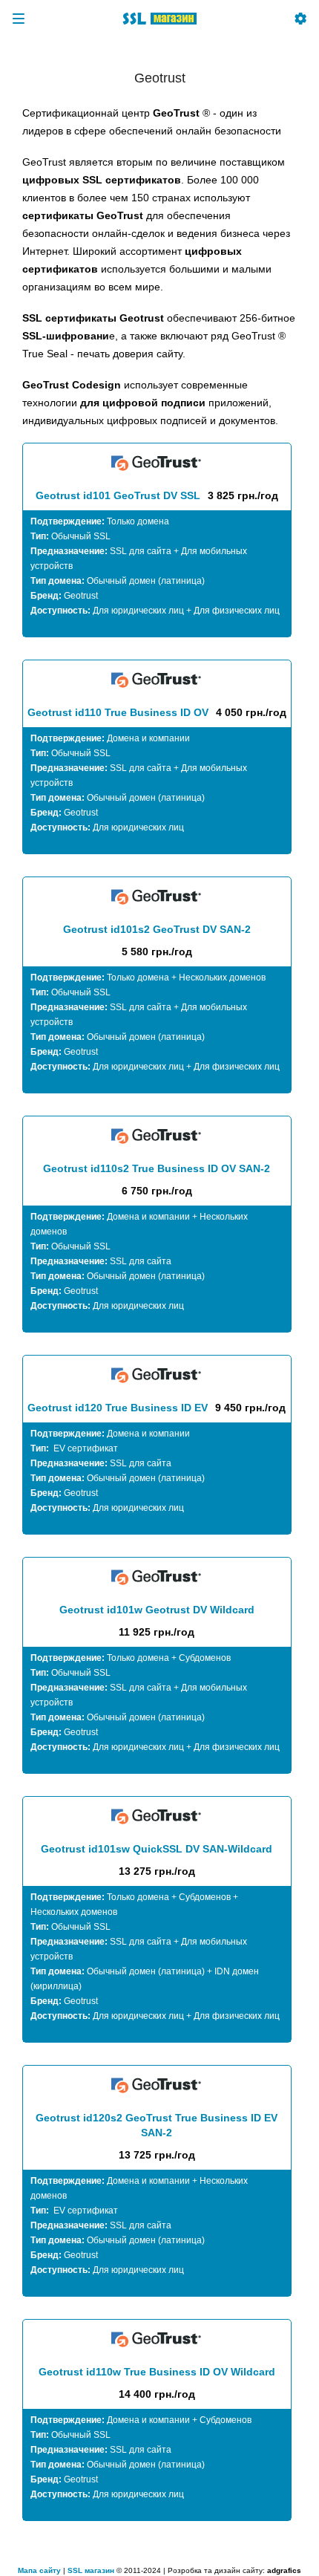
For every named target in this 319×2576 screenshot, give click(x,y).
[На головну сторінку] (159, 19)
